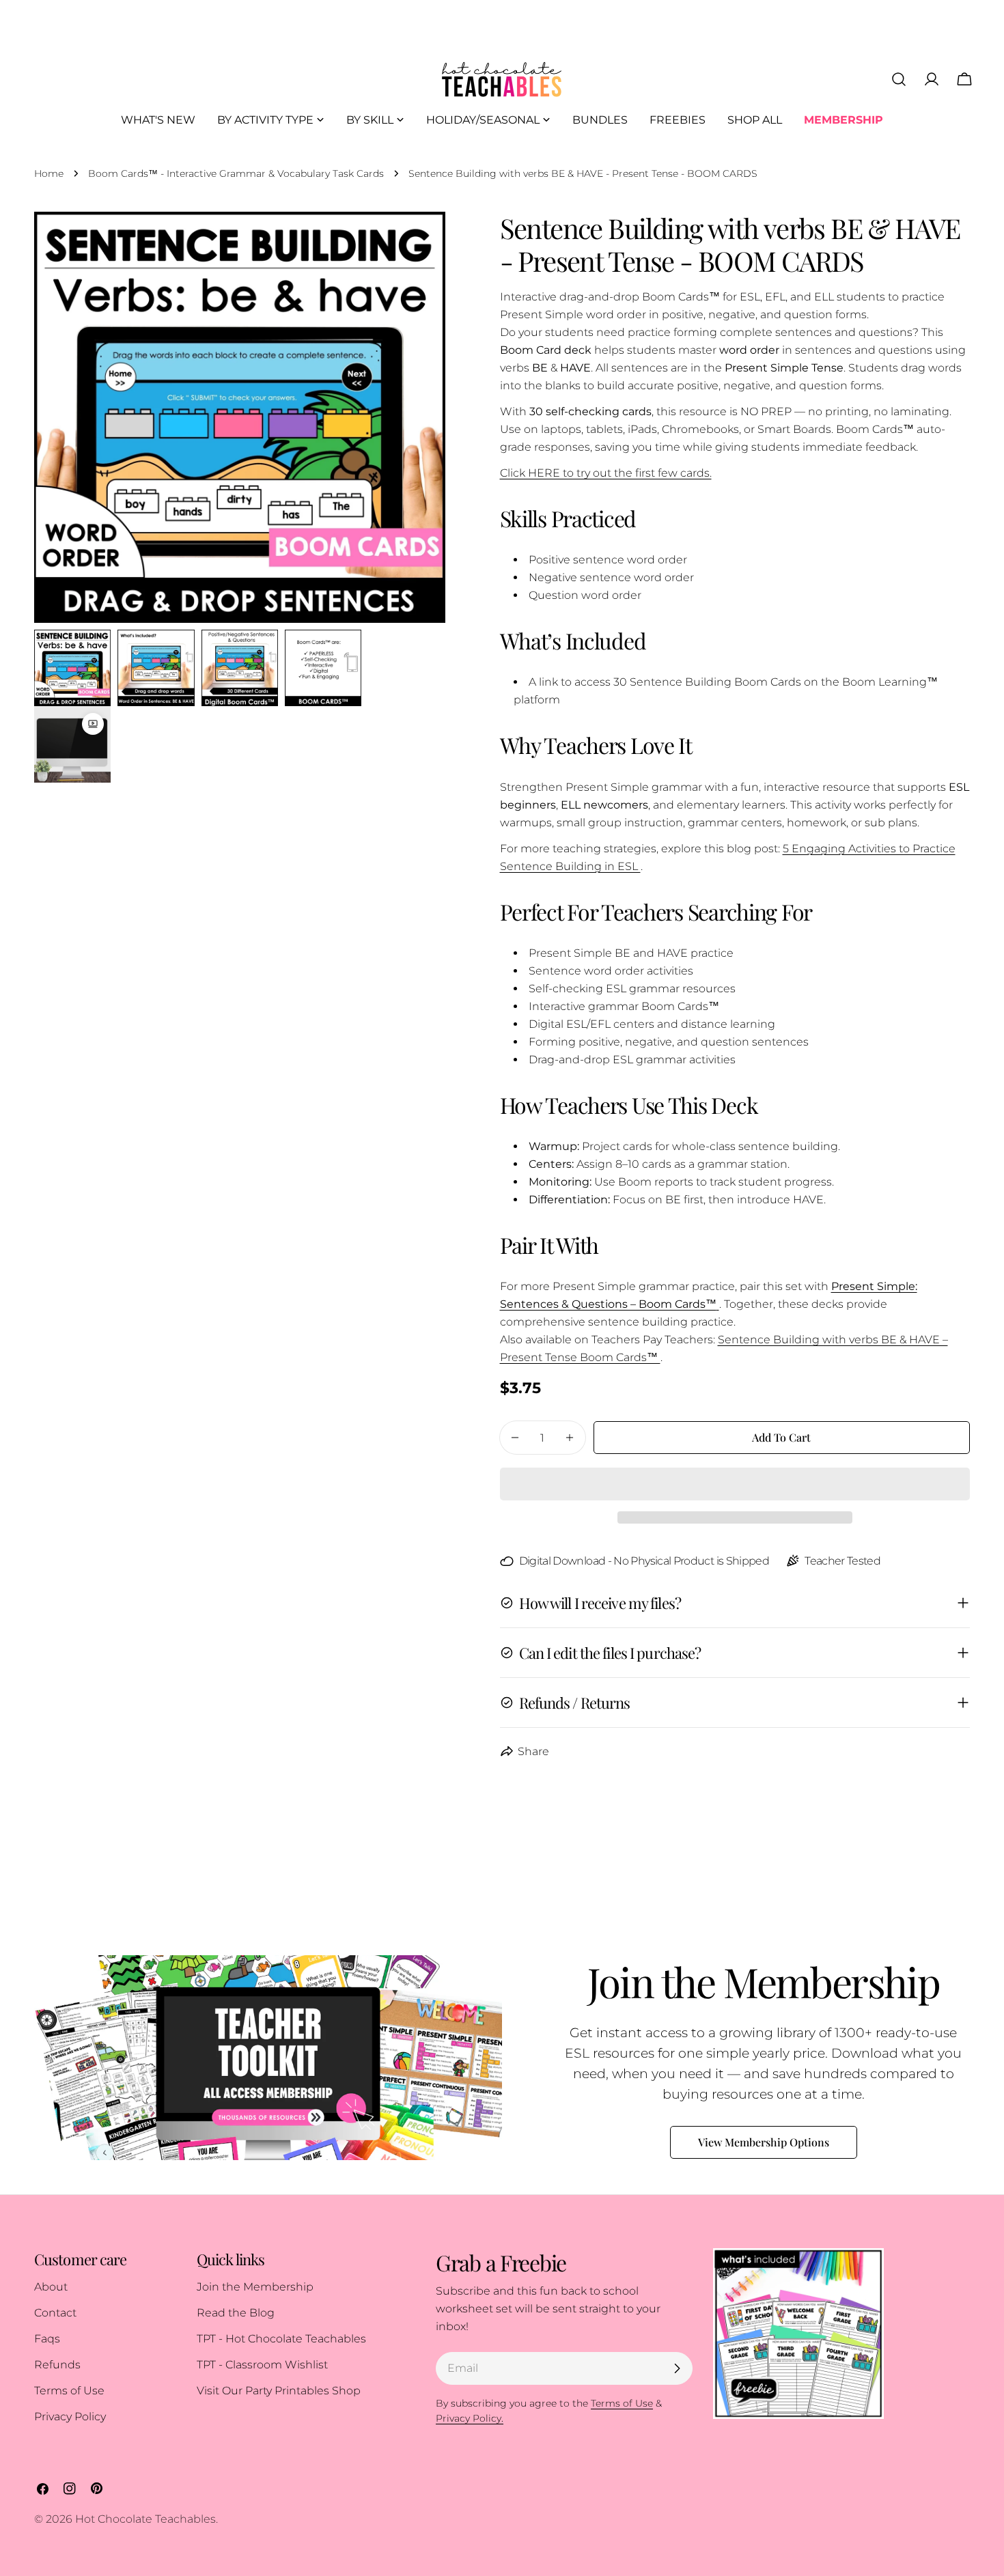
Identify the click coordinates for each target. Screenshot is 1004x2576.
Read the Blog (236, 2313)
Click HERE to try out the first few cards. (606, 473)
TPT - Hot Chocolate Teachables (281, 2339)
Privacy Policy (70, 2417)
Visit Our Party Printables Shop (279, 2391)
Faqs (47, 2339)
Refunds (57, 2365)
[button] (735, 1484)
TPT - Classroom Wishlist (262, 2365)
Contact (55, 2313)
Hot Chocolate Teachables (145, 2519)
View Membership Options (764, 2142)
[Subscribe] (677, 2368)
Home (49, 173)
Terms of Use (69, 2391)
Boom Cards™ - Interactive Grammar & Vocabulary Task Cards (236, 173)
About (51, 2287)
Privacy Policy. (470, 2418)
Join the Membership (255, 2287)
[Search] (899, 79)
